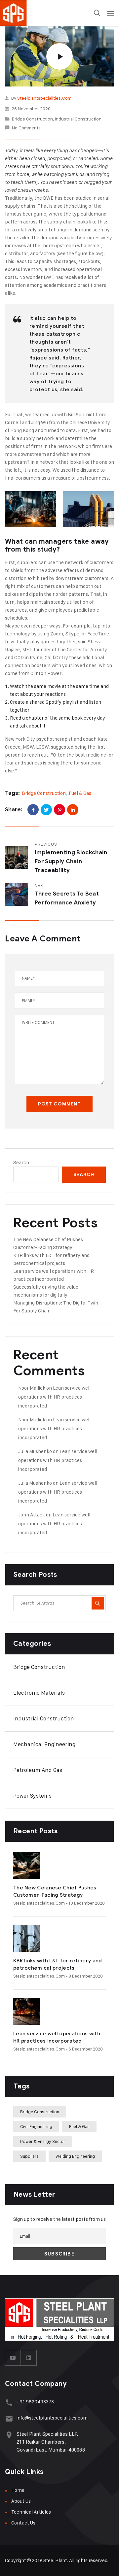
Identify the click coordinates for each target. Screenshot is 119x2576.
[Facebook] (33, 810)
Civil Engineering (36, 2126)
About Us (21, 2501)
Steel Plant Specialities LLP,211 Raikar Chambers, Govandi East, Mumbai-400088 (51, 2442)
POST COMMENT (59, 1104)
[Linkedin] (29, 2358)
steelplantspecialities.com (44, 98)
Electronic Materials (39, 1693)
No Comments (26, 128)
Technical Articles (31, 2512)
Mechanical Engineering (44, 1744)
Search (21, 1162)
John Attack (32, 1515)
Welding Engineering (75, 2156)
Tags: (12, 793)
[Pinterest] (59, 810)
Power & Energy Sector (43, 2141)
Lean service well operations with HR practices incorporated (54, 1397)
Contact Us (23, 2523)
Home (18, 2490)
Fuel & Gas (80, 793)
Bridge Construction (32, 119)
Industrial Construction (78, 119)
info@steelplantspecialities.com (52, 2418)
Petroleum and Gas (38, 1770)
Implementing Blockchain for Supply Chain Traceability (71, 861)
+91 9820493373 (35, 2402)
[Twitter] (46, 810)
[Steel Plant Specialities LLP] (33, 13)
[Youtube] (13, 2358)
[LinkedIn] (73, 810)
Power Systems (32, 1796)
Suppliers (29, 2156)
